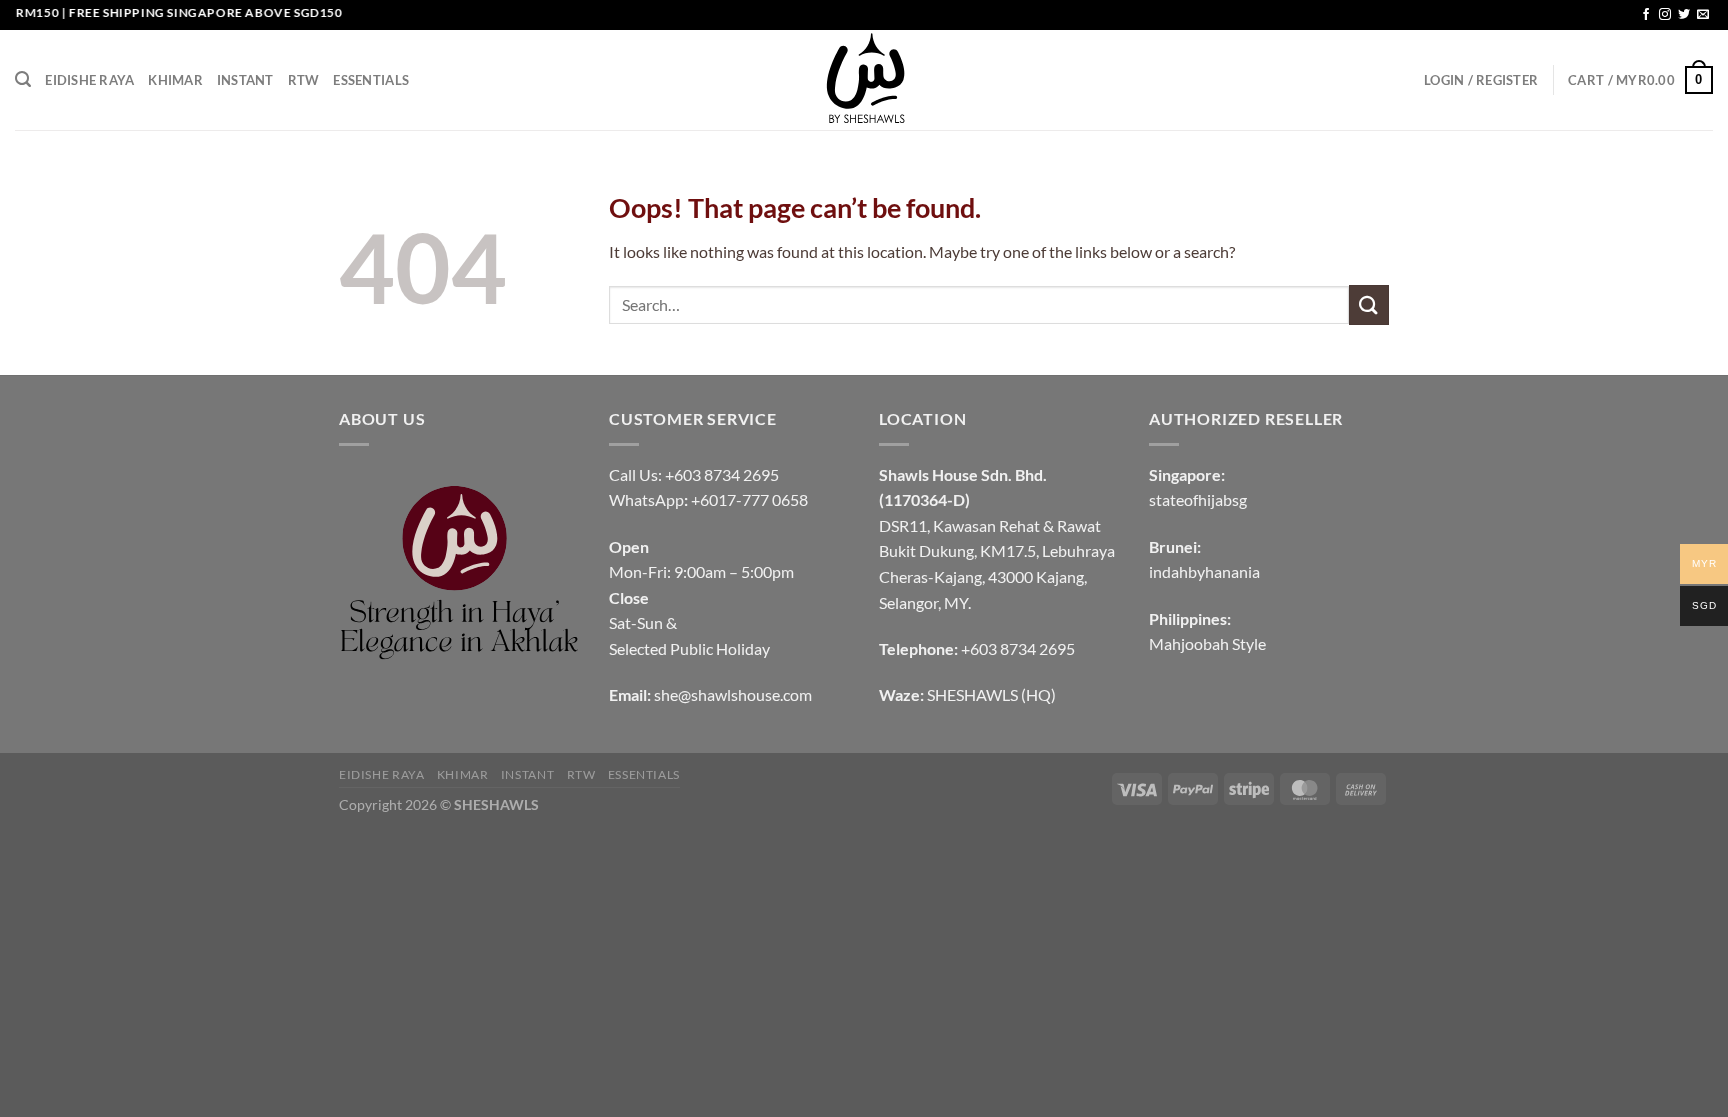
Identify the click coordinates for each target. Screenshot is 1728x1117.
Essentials (371, 80)
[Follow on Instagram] (1665, 15)
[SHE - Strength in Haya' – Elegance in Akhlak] (864, 80)
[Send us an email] (1703, 15)
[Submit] (1369, 304)
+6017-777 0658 (749, 499)
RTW (304, 80)
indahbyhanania (1204, 571)
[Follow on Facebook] (1646, 15)
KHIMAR (175, 80)
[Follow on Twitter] (1684, 15)
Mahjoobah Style (1207, 643)
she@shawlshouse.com (733, 694)
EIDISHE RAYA (89, 80)
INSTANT (245, 80)
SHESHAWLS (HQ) (991, 694)
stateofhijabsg (1198, 499)
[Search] (23, 79)
